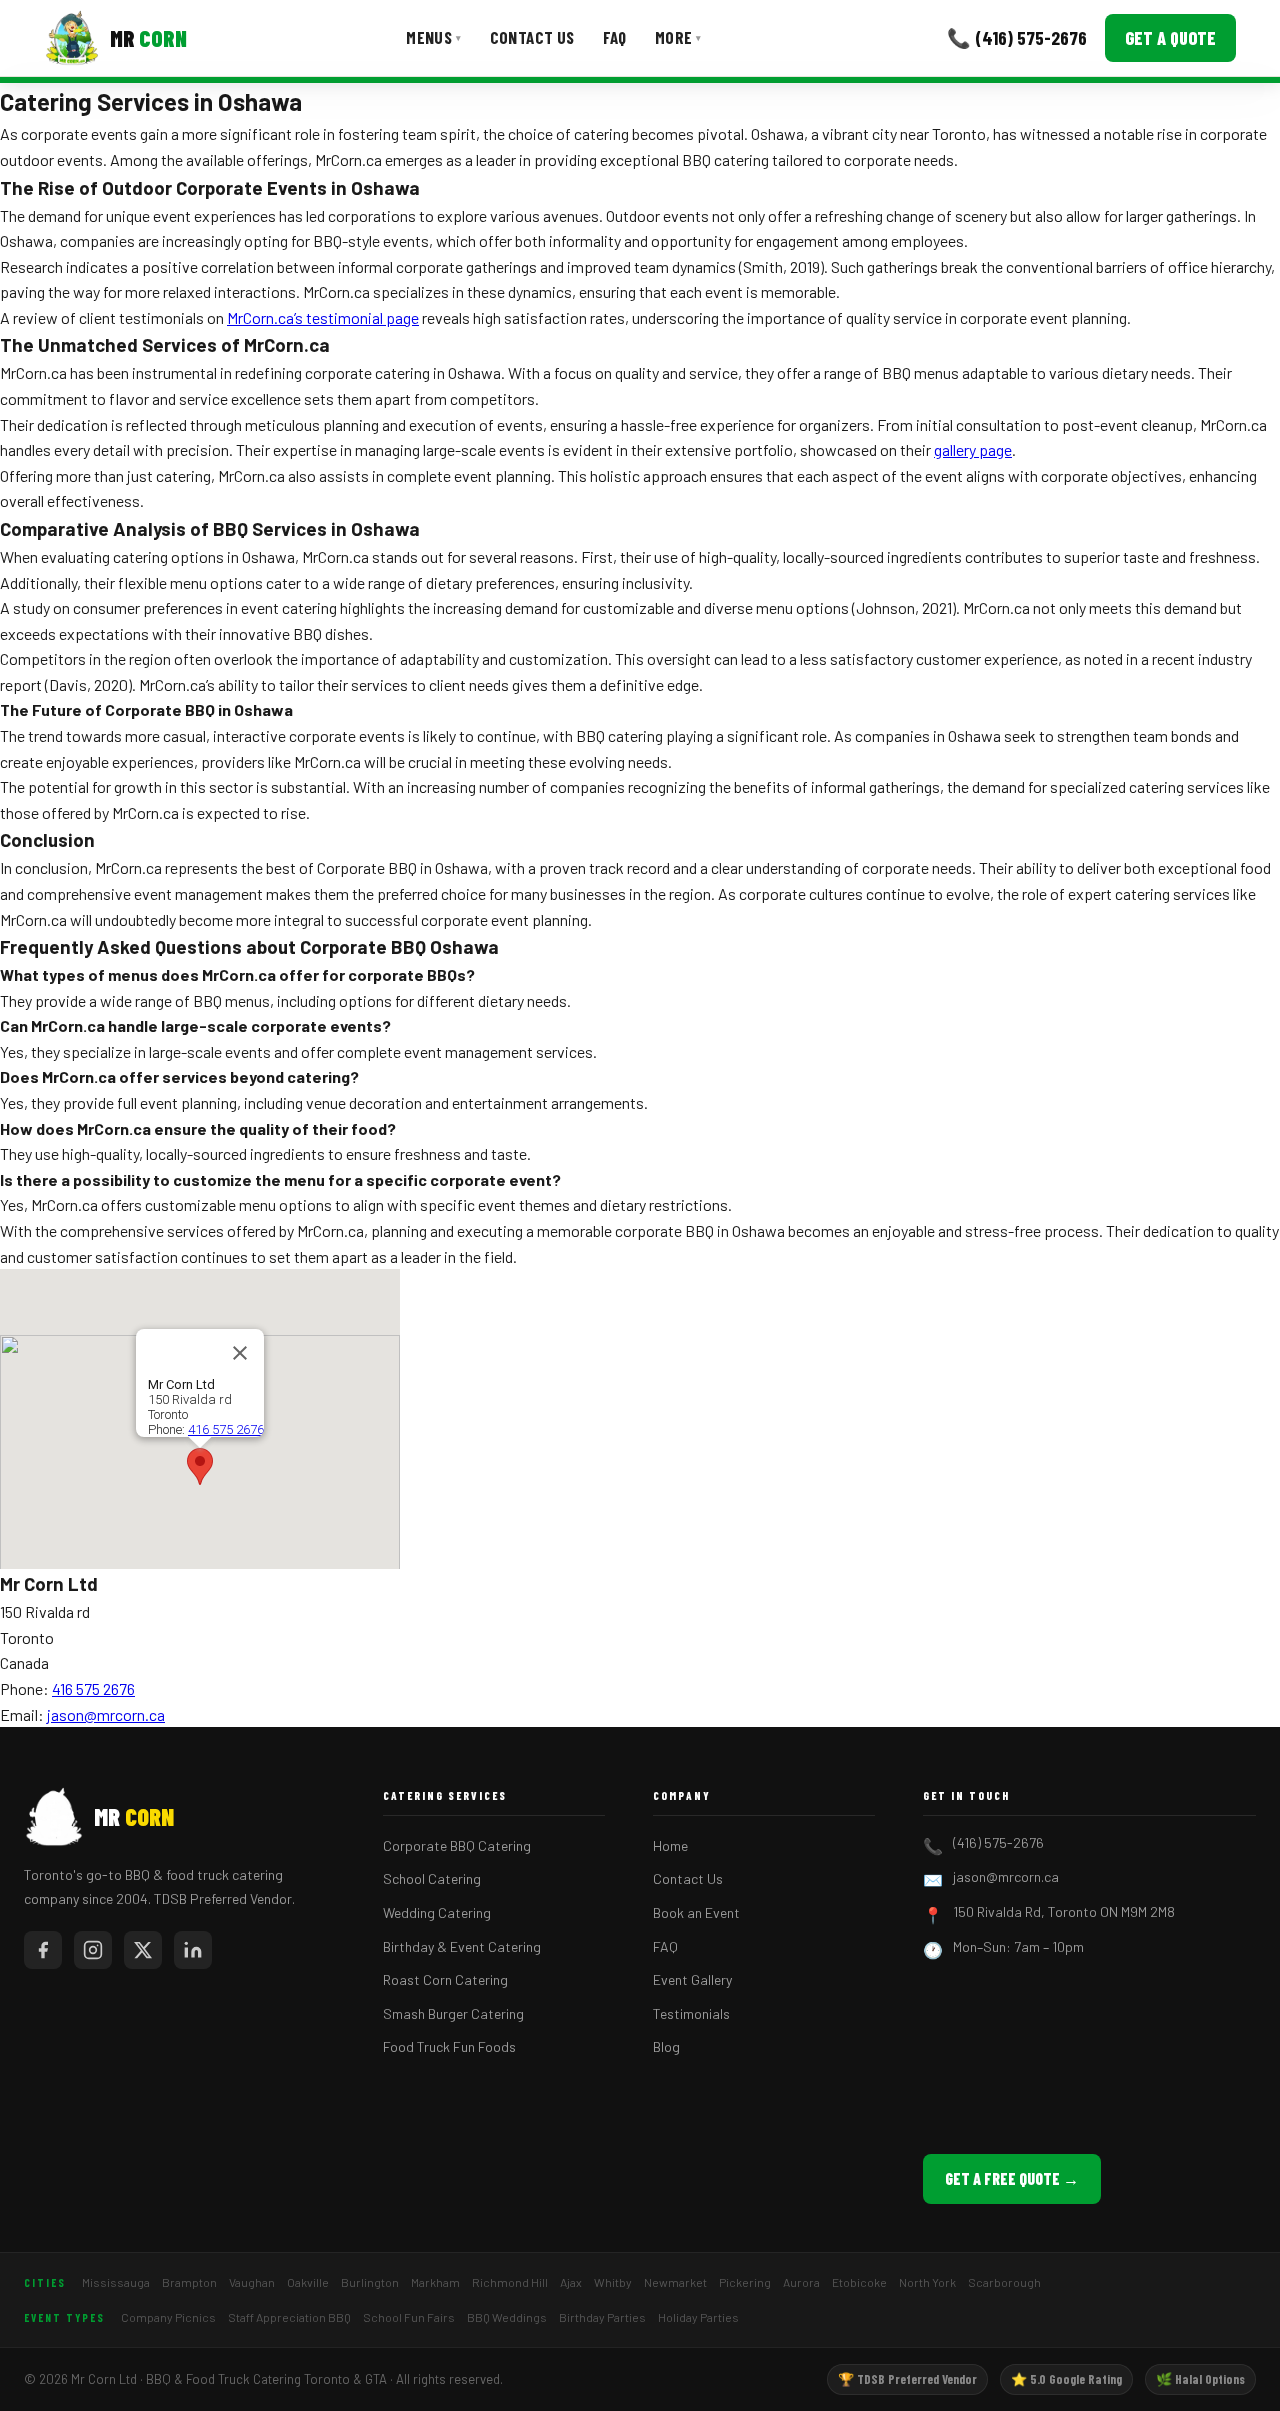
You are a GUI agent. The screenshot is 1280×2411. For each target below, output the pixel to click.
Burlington (370, 2282)
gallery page (973, 449)
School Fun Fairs (409, 2317)
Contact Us (532, 37)
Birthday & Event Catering (462, 1946)
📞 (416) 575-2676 (1017, 37)
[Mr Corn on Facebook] (43, 1950)
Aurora (801, 2282)
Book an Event (696, 1912)
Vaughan (252, 2282)
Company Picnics (168, 2317)
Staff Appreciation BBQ (289, 2317)
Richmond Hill (510, 2282)
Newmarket (675, 2282)
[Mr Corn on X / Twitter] (143, 1950)
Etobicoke (859, 2282)
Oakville (308, 2282)
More (678, 37)
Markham (435, 2282)
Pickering (745, 2282)
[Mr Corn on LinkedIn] (193, 1950)
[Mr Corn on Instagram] (93, 1950)
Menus (433, 37)
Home (670, 1845)
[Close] (240, 1353)
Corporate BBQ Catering (457, 1845)
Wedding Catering (437, 1912)
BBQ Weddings (507, 2317)
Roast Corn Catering (445, 1979)
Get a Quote (1170, 38)
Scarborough (1004, 2282)
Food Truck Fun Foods (449, 2046)
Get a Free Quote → (1012, 2178)
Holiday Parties (698, 2317)
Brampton (189, 2282)
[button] (200, 1466)
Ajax (571, 2282)
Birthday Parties (602, 2317)
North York (927, 2282)
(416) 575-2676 (998, 1842)
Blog (666, 2046)
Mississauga (116, 2282)
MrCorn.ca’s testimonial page (323, 317)
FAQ (615, 37)
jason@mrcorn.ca (106, 1714)
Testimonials (691, 2013)
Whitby (613, 2282)
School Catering (432, 1878)
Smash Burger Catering (453, 2013)
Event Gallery (692, 1979)
